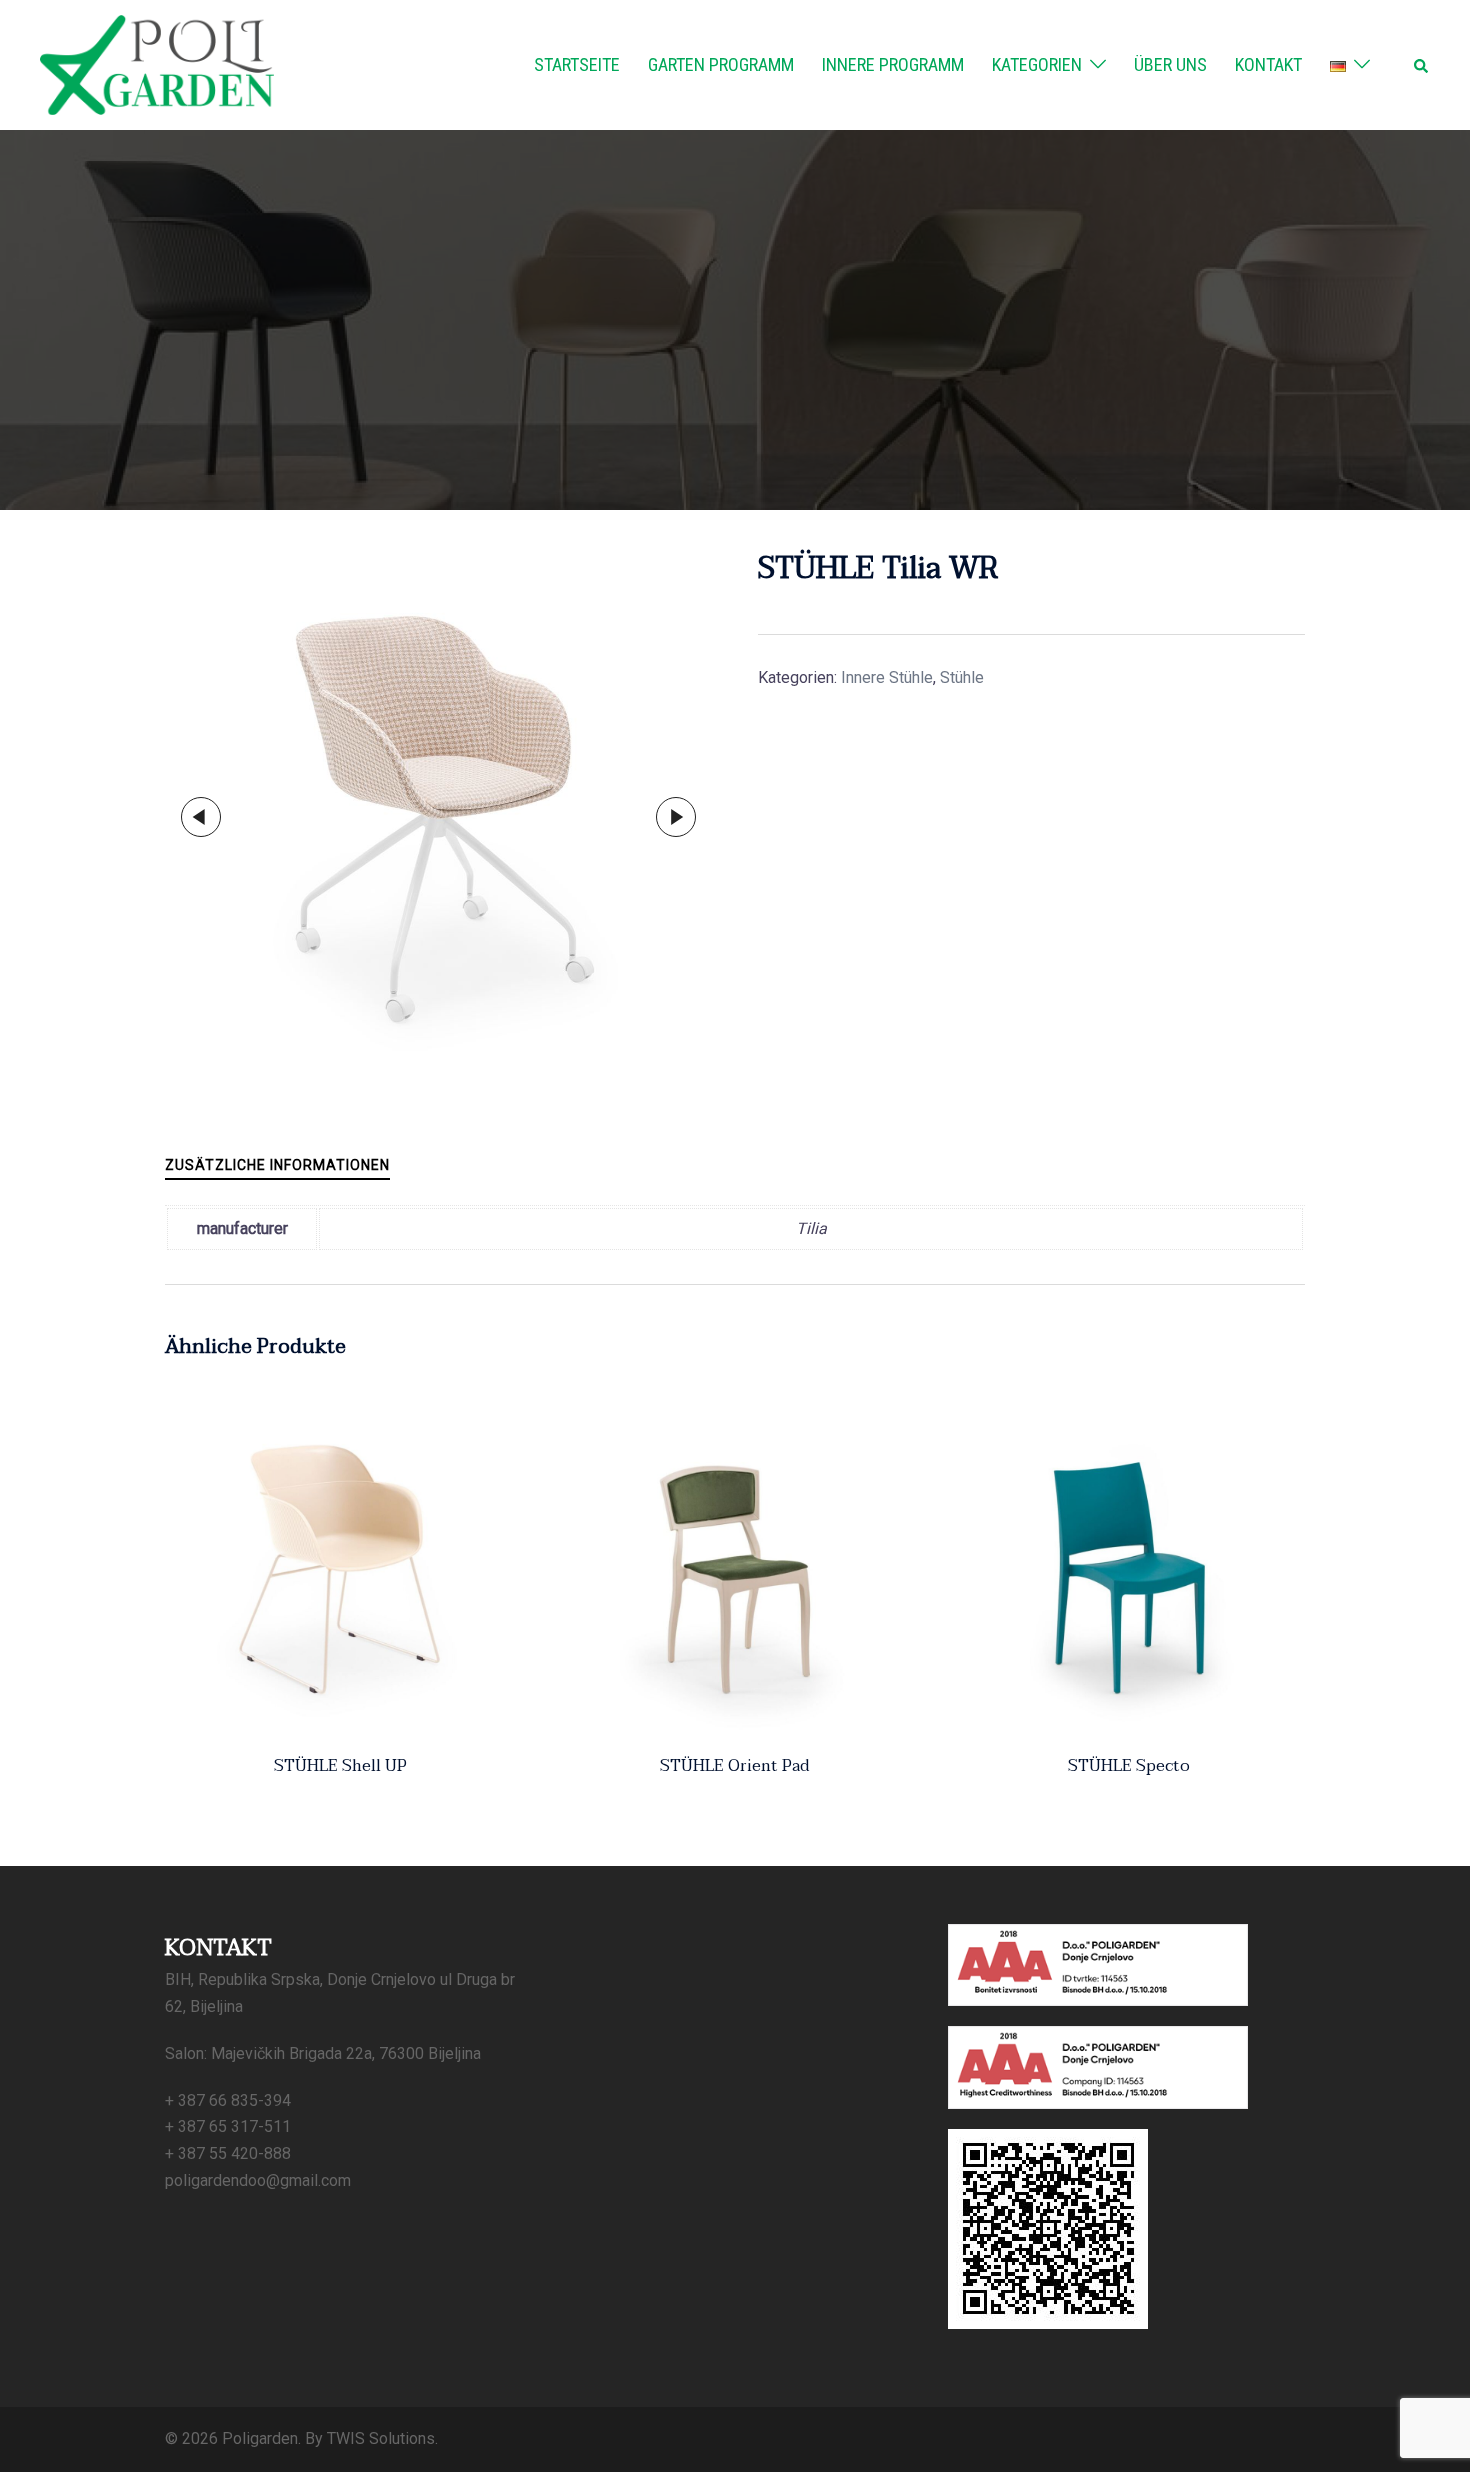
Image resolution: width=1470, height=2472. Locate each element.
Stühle (962, 677)
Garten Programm (721, 64)
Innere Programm (893, 64)
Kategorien (1037, 64)
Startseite (577, 64)
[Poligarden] (157, 63)
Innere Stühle (887, 677)
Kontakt (1268, 64)
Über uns (1170, 64)
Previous (201, 817)
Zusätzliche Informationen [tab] (277, 1165)
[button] (1422, 65)
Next (676, 817)
